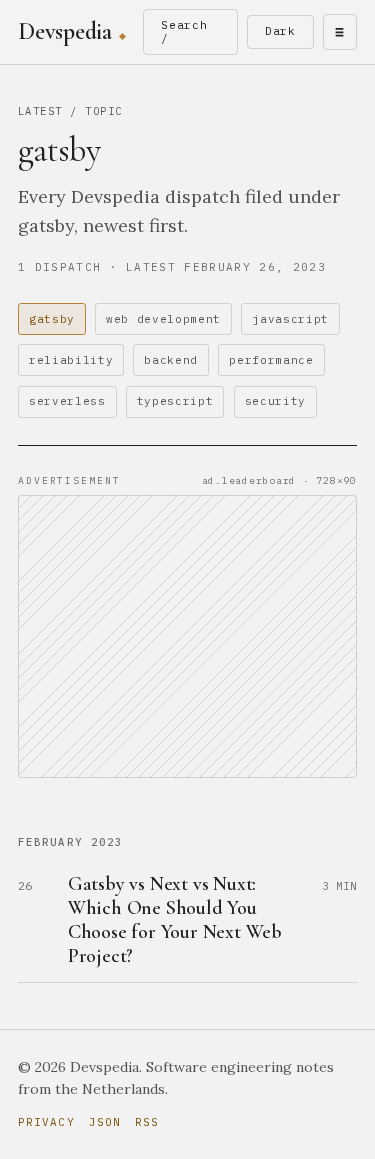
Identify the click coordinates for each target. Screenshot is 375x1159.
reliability (71, 360)
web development (163, 319)
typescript (175, 401)
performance (271, 360)
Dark (281, 31)
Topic (103, 111)
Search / (184, 31)
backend (171, 360)
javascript (290, 319)
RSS (147, 1122)
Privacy (46, 1122)
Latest (40, 111)
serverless (67, 401)
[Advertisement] (187, 636)
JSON (105, 1122)
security (275, 401)
